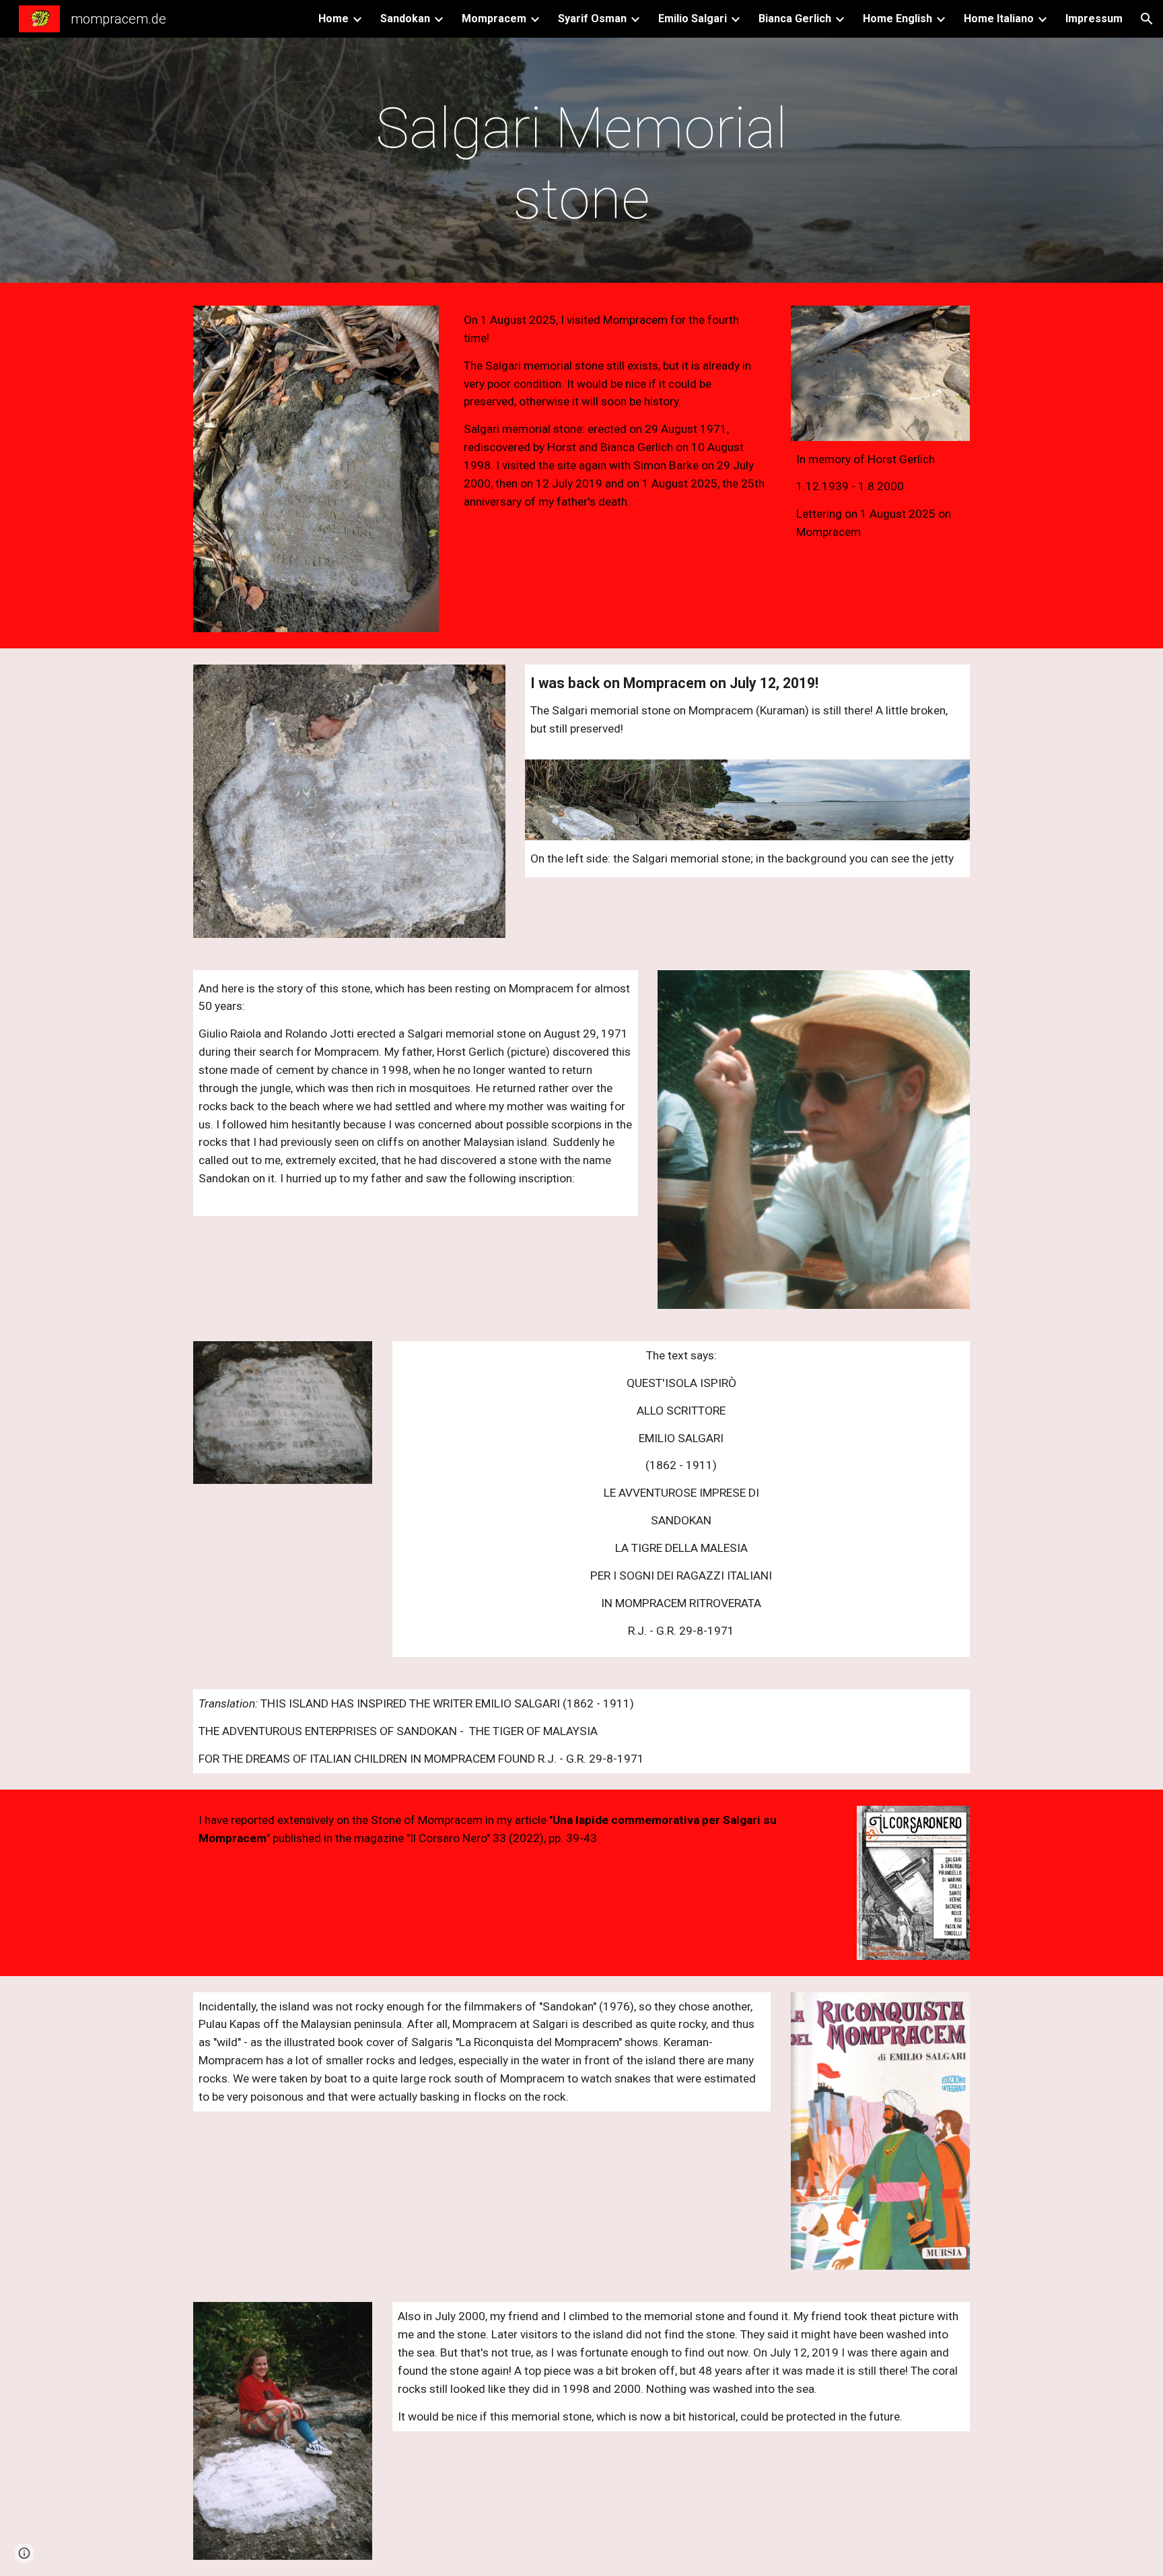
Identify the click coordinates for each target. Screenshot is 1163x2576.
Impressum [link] (1094, 19)
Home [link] (333, 19)
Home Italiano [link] (999, 19)
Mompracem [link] (494, 19)
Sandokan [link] (405, 19)
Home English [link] (897, 19)
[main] (581, 164)
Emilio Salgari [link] (693, 19)
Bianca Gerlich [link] (795, 19)
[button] (1147, 19)
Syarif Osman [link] (592, 19)
